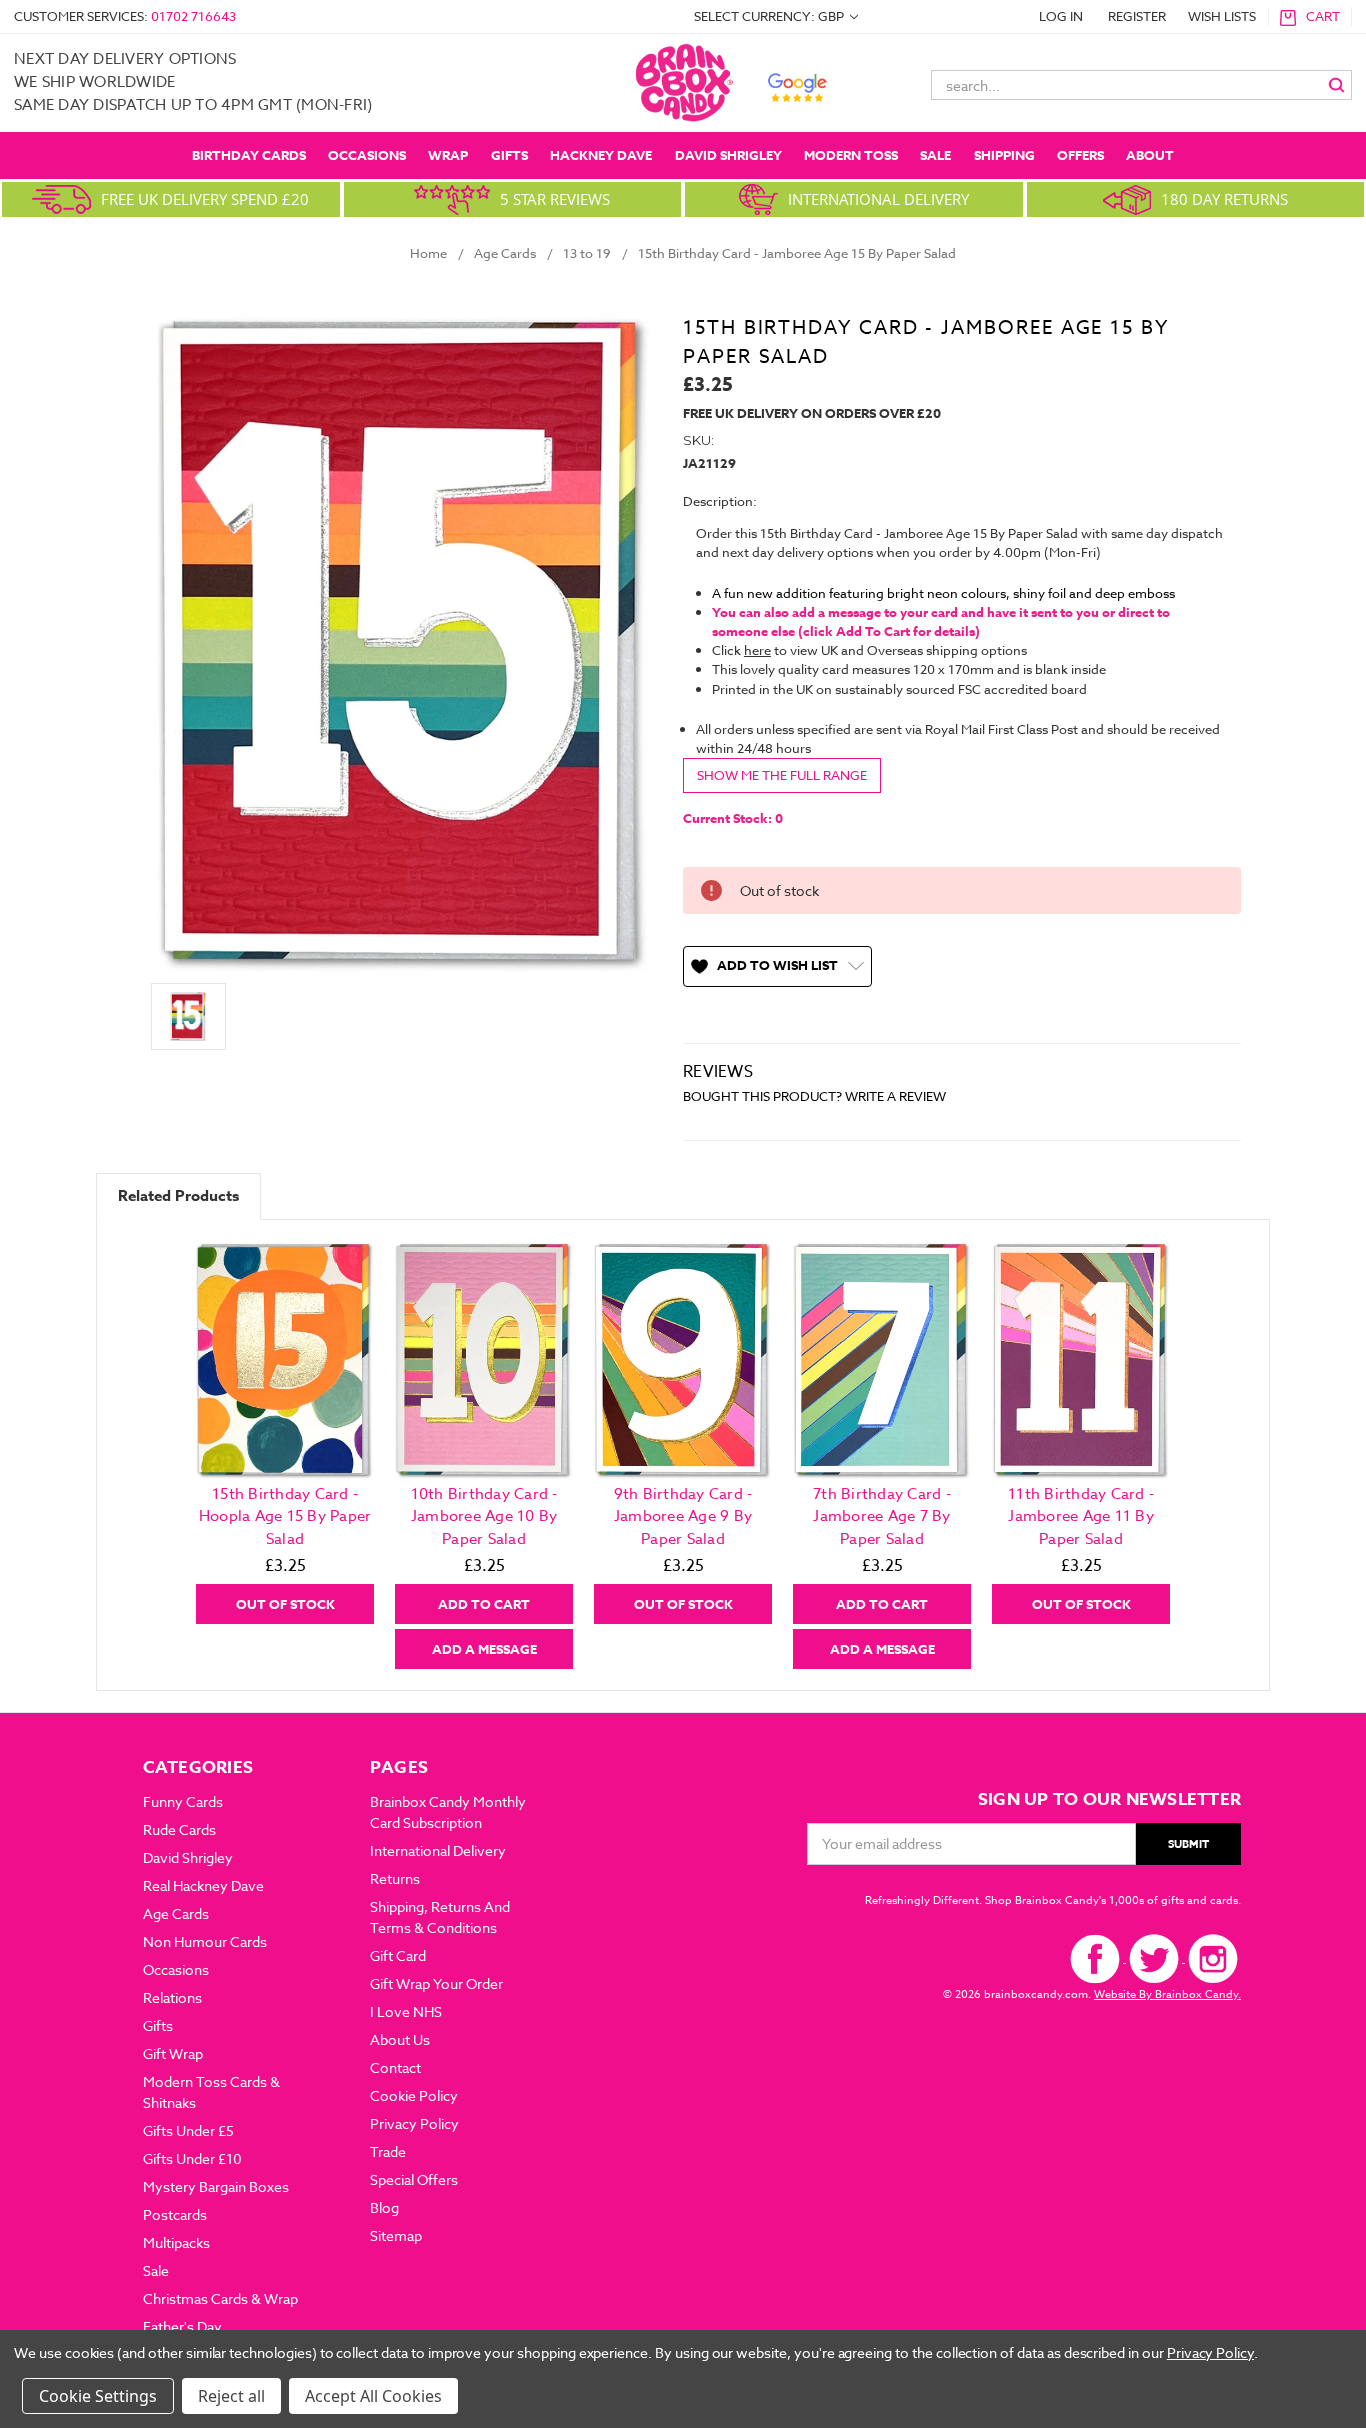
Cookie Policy (414, 2095)
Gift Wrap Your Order (436, 1983)
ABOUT (1150, 155)
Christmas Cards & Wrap (220, 2298)
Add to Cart (484, 1604)
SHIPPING (1004, 155)
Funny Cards (183, 1801)
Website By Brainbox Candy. (1167, 1994)
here (757, 650)
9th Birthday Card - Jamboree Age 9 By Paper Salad (683, 1516)
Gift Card (398, 1955)
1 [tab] (684, 1682)
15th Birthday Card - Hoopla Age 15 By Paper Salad (285, 1516)
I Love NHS (406, 2011)
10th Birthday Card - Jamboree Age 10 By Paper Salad (484, 1516)
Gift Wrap (173, 2053)
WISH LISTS (1222, 16)
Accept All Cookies (373, 2396)
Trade (388, 2151)
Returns (395, 1878)
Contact (395, 2067)
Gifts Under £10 (192, 2158)
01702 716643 (193, 16)
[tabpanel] (285, 1432)
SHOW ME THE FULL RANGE (782, 775)
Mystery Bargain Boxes (216, 2186)
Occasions (367, 155)
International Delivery (438, 1850)
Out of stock (285, 1604)
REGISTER (1137, 16)
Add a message (484, 1649)
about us (400, 2039)
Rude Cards (179, 1829)
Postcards (175, 2214)
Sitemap (396, 2235)
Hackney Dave (601, 155)
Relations (172, 1997)
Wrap (448, 155)
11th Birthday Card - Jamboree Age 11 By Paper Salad (1081, 1516)
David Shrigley (728, 155)
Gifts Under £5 (188, 2130)
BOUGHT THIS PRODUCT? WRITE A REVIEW (814, 1096)
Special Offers (414, 2179)
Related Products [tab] (178, 1195)
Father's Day (182, 2326)
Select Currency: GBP (770, 16)
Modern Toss (851, 155)
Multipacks (176, 2242)
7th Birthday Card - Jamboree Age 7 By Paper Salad (882, 1516)
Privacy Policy (414, 2123)
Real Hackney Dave (203, 1885)
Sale (935, 155)
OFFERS (1080, 155)
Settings (126, 2396)
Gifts (509, 155)
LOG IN (1061, 16)
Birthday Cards (249, 155)
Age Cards (176, 1913)
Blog (384, 2207)
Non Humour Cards (205, 1941)
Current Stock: (733, 818)
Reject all (231, 2396)
